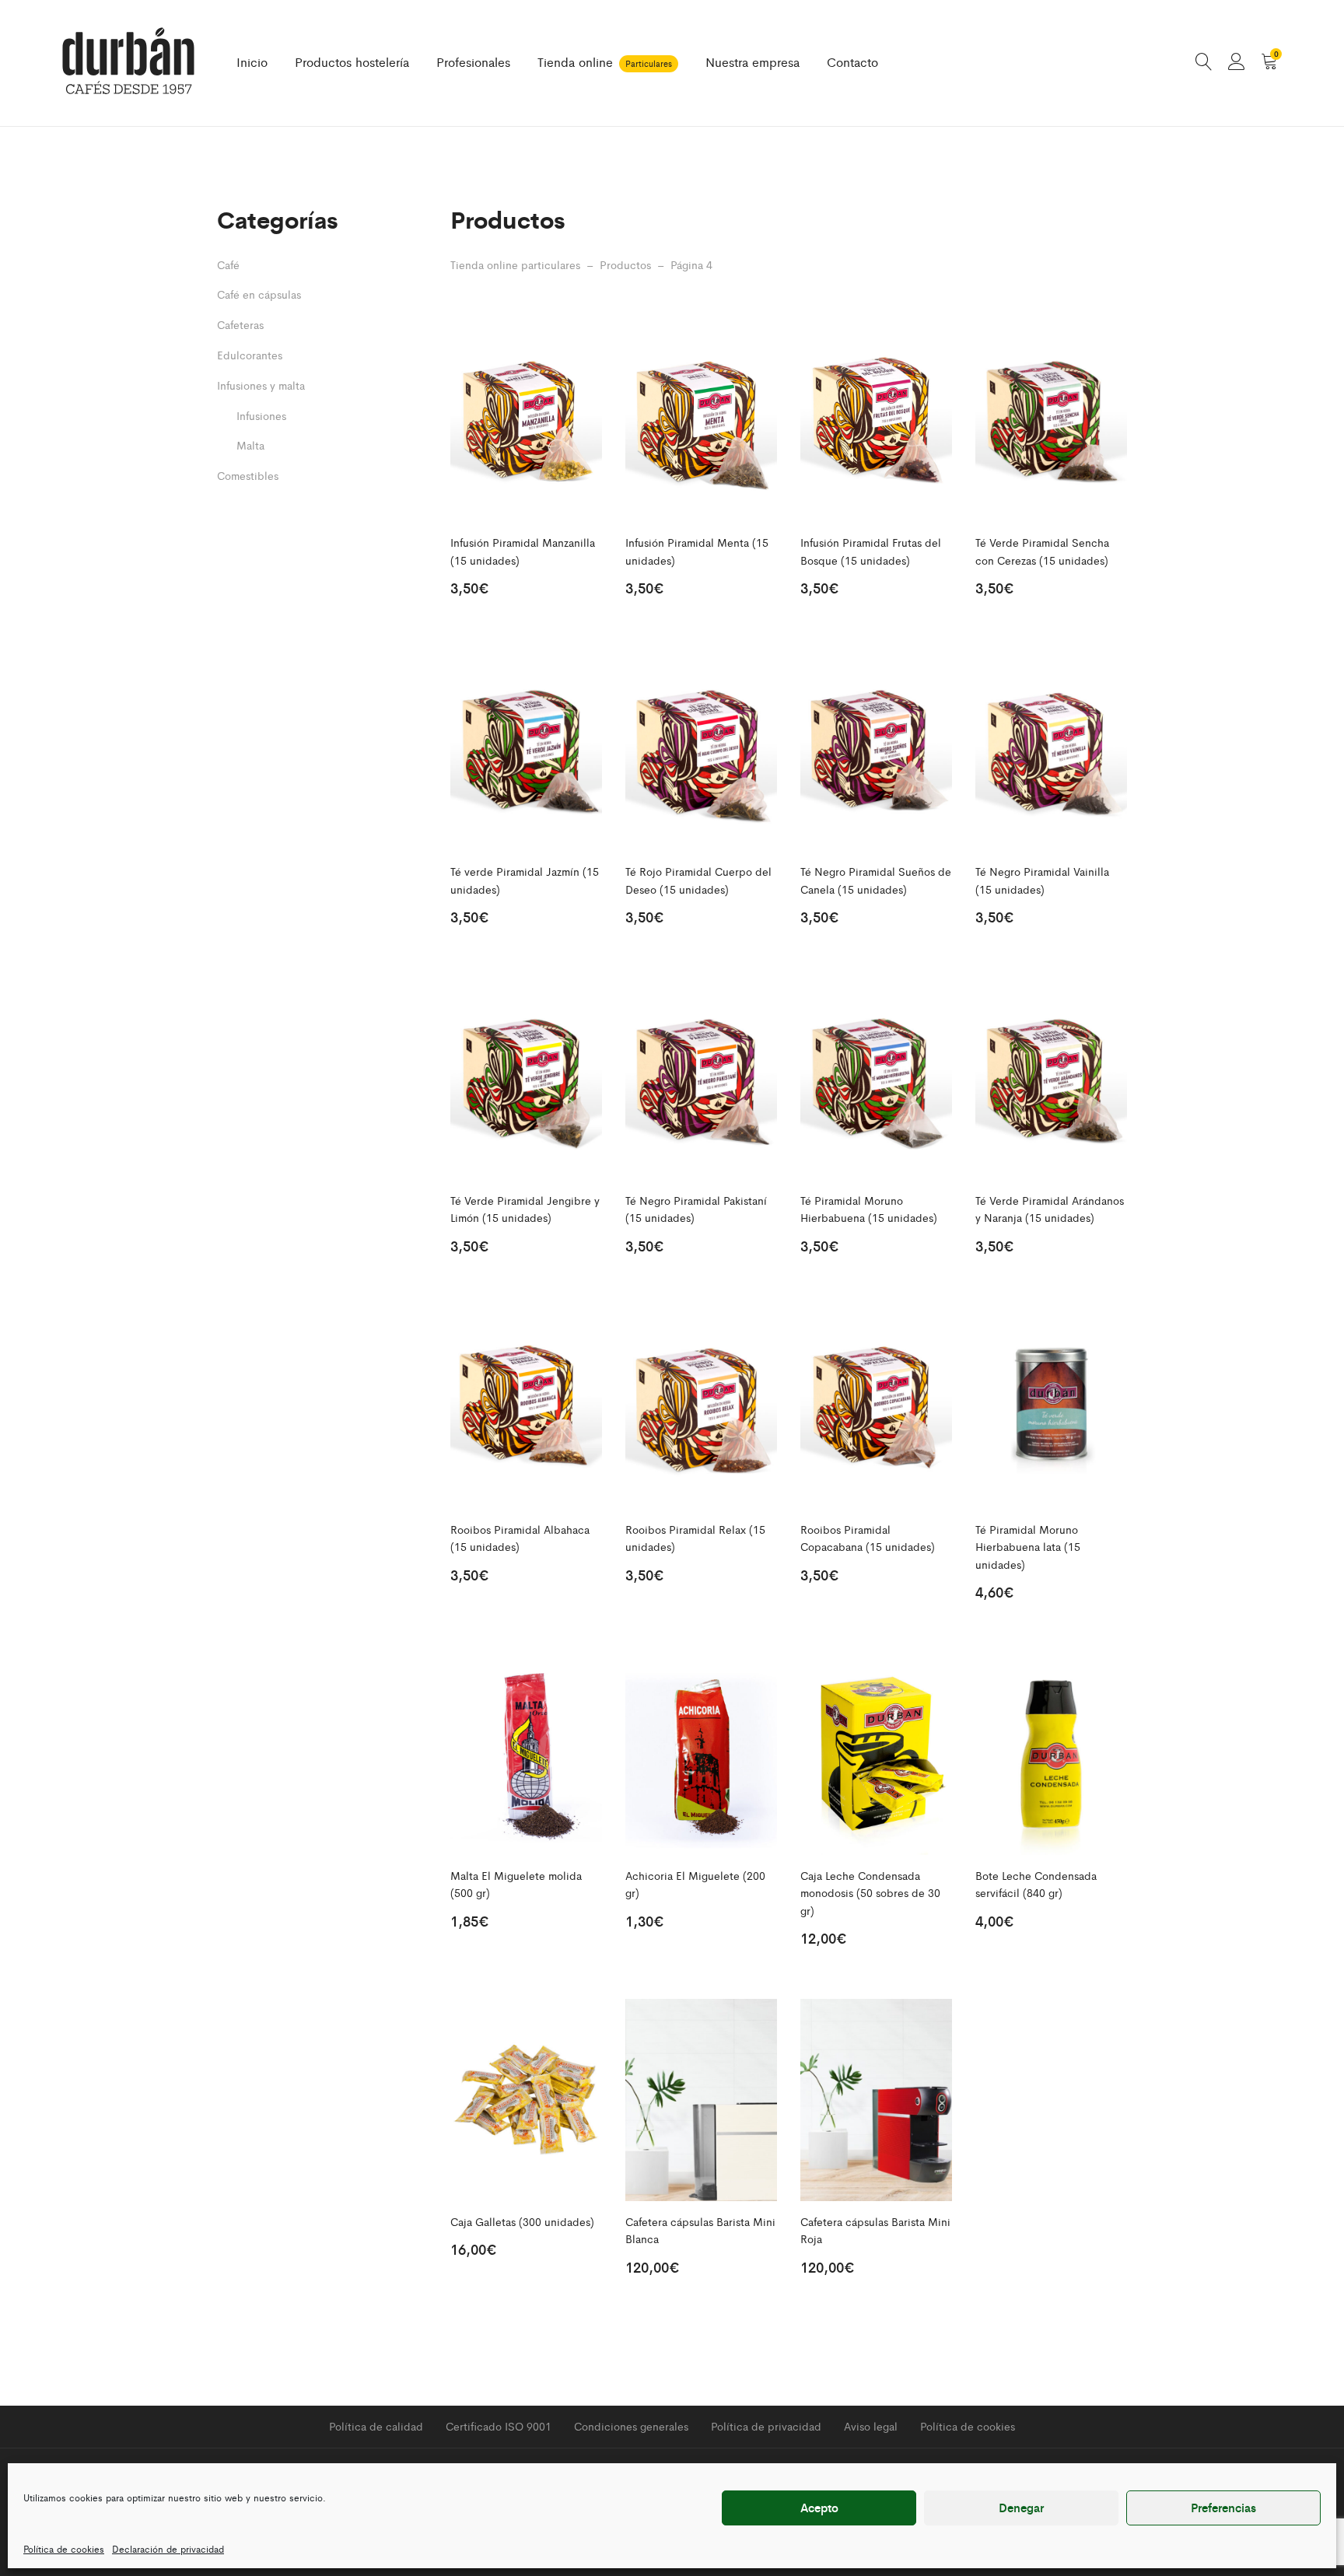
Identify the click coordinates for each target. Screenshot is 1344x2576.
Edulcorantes (250, 355)
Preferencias (1223, 2507)
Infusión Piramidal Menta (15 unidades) (697, 551)
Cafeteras (240, 324)
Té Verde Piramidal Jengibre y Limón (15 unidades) (525, 1209)
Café (228, 264)
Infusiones (261, 415)
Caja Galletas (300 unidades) (522, 2221)
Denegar (1021, 2507)
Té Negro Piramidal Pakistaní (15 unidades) (696, 1209)
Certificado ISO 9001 (499, 2426)
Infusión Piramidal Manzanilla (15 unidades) (523, 551)
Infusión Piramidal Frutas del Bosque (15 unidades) (871, 551)
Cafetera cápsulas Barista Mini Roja (875, 2230)
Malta (250, 445)
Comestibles (248, 475)
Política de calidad (376, 2426)
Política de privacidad (766, 2426)
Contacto (852, 62)
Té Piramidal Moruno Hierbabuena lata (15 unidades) (1028, 1547)
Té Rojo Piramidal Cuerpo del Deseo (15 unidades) (698, 880)
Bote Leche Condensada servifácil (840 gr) (1036, 1884)
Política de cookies (64, 2549)
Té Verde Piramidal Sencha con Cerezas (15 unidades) (1042, 551)
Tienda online (605, 62)
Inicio (252, 62)
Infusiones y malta (261, 385)
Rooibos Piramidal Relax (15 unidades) (695, 1538)
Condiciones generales (631, 2426)
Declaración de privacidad (168, 2549)
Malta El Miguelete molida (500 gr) (516, 1884)
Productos (625, 264)
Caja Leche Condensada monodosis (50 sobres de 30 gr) (870, 1893)
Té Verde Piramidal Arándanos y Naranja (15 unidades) (1050, 1209)
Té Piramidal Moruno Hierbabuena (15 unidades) (869, 1209)
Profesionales (473, 62)
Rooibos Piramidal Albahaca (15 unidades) (520, 1538)
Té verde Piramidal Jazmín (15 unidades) (525, 880)
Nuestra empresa (752, 62)
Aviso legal (871, 2426)
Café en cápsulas (259, 294)
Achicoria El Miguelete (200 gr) (695, 1884)
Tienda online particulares (515, 264)
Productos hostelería (352, 62)
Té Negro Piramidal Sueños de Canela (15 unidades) (876, 880)
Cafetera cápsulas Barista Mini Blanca (700, 2230)
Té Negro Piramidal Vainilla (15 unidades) (1042, 880)
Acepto (819, 2507)
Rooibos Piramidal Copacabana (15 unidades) (868, 1538)
